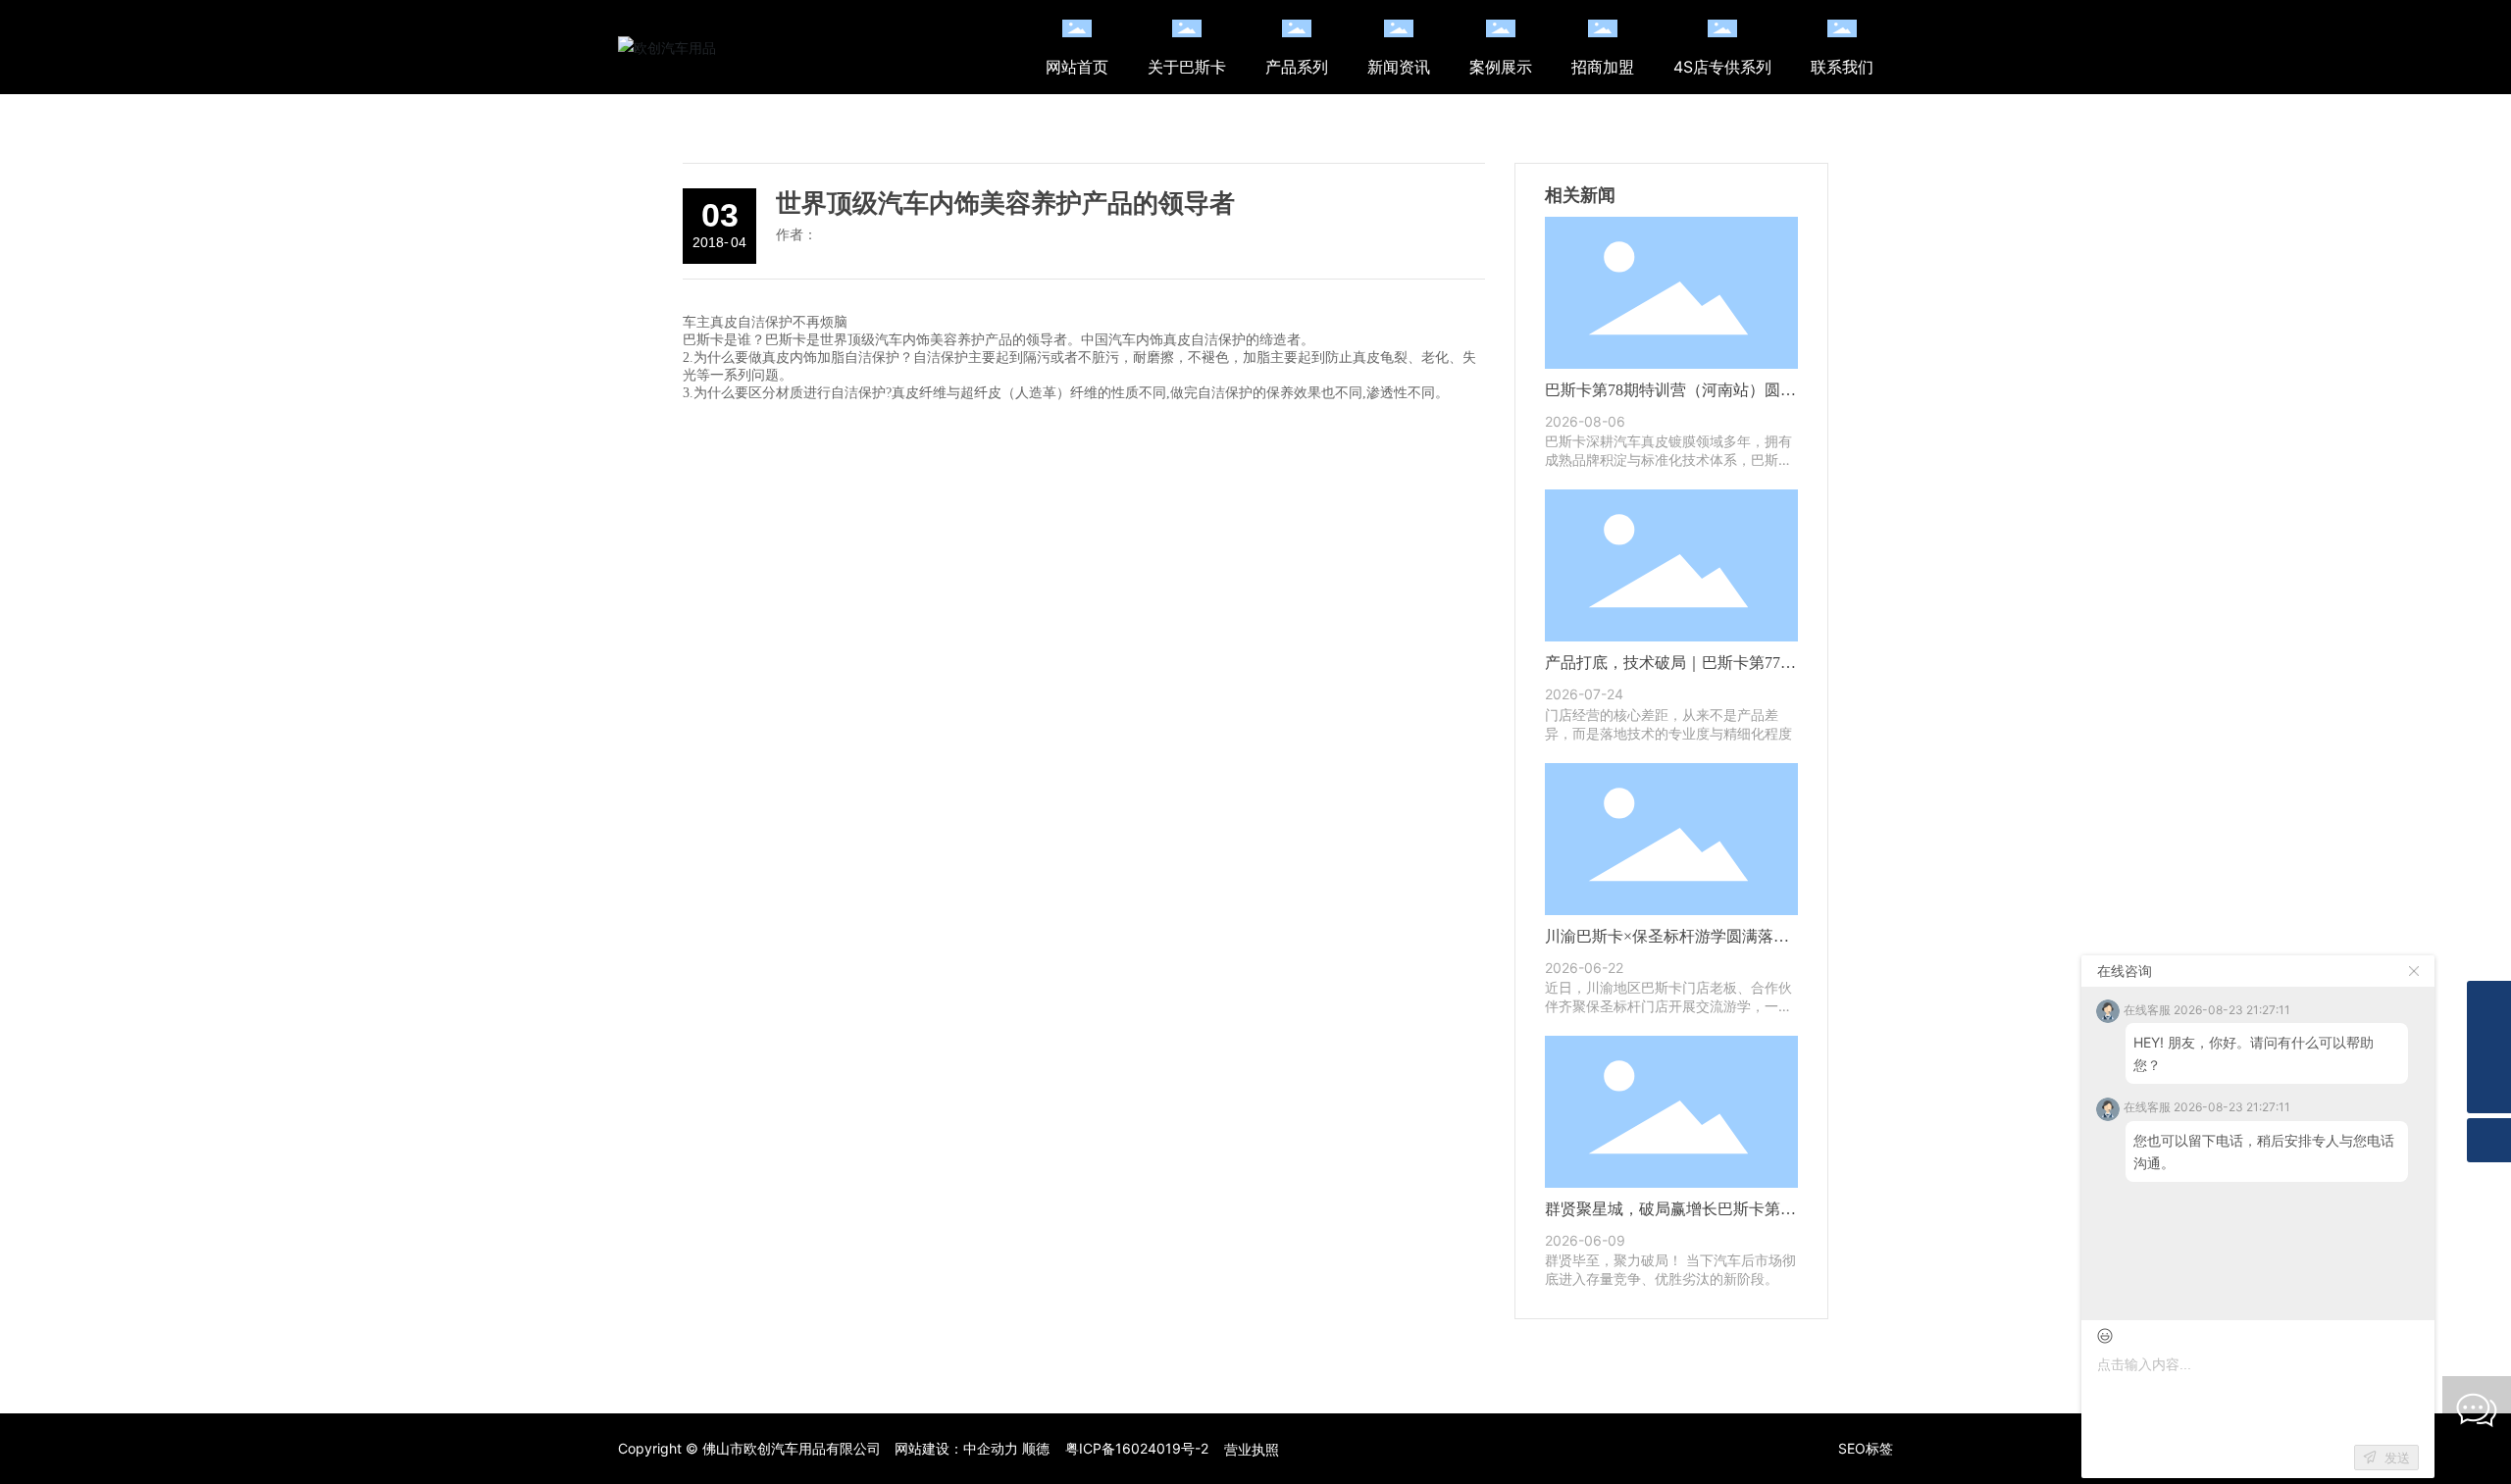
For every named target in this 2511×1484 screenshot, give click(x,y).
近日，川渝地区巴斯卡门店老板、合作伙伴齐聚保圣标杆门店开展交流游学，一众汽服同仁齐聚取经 (1668, 1006)
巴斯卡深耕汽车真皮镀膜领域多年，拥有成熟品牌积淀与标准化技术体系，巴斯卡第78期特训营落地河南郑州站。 (1668, 460)
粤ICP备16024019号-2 (1137, 1448)
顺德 (1036, 1448)
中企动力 (991, 1448)
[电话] (2489, 1047)
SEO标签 (1866, 1448)
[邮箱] (2489, 1003)
